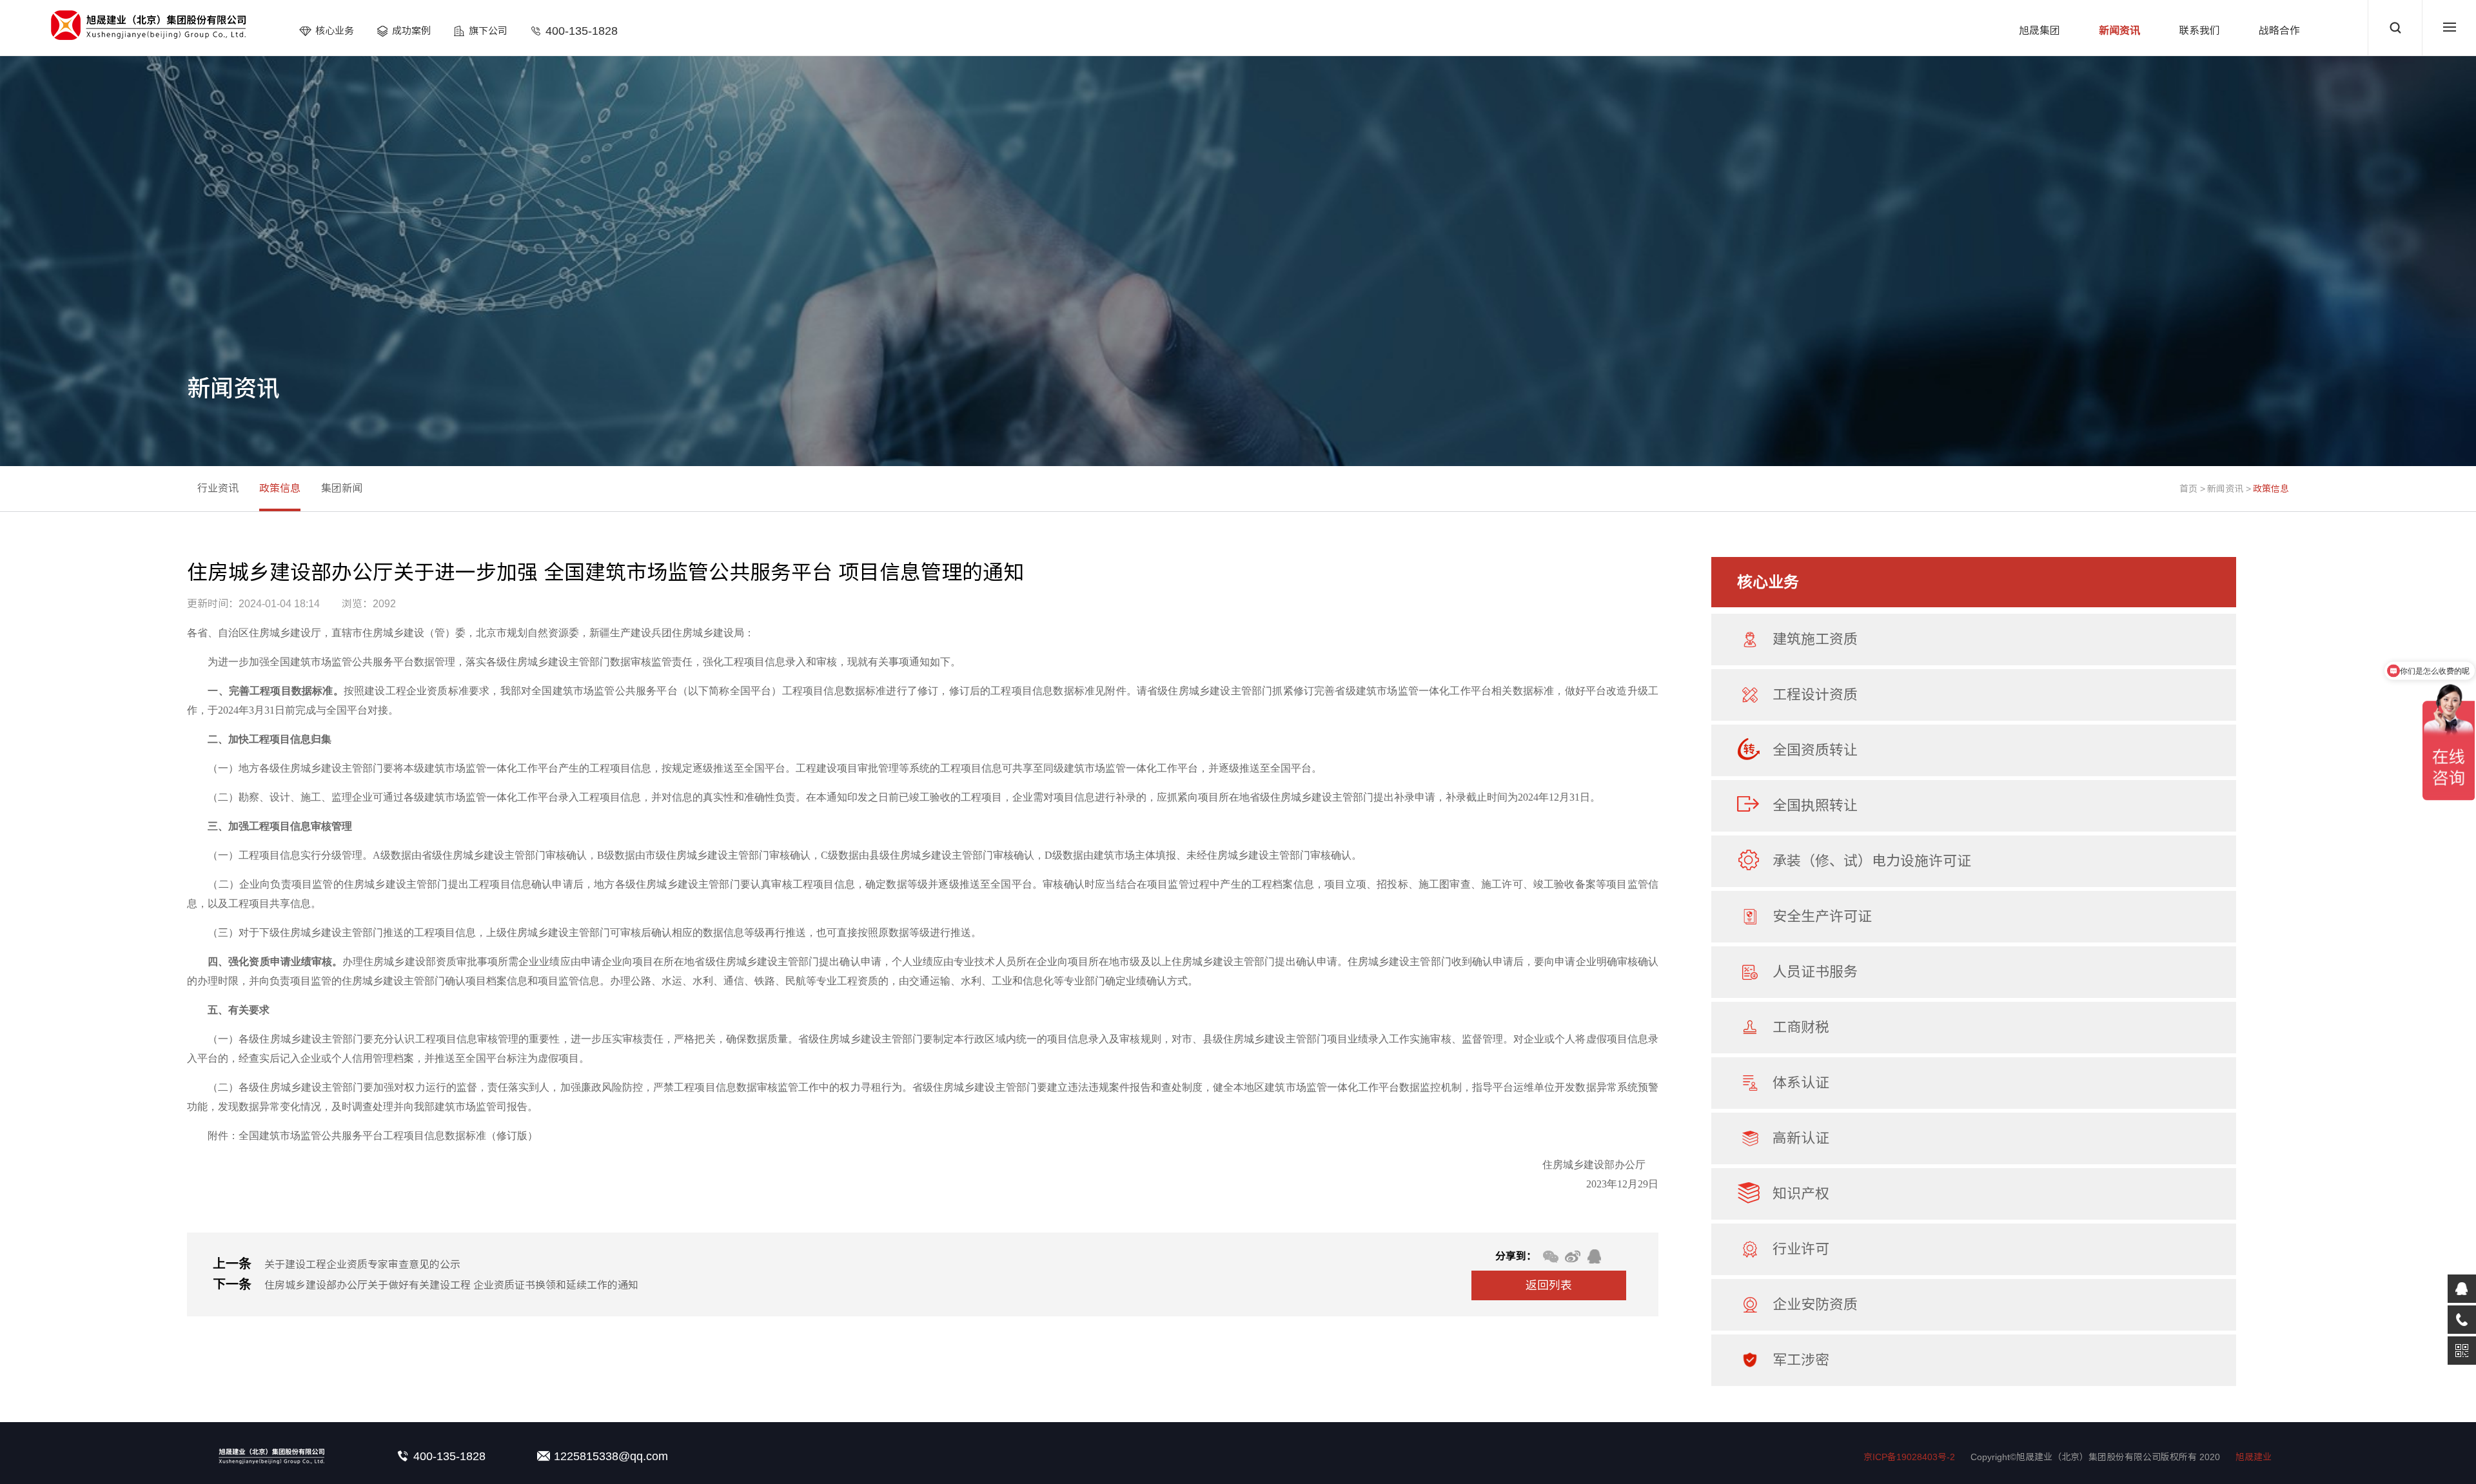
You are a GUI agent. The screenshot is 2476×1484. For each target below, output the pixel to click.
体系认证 (1801, 1083)
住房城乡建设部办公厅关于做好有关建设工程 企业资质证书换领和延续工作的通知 (451, 1285)
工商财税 (1801, 1027)
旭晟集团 (2039, 31)
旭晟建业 (2254, 1457)
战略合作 (2279, 31)
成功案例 (411, 31)
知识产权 (1801, 1194)
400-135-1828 (582, 31)
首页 (2188, 489)
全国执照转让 (1815, 805)
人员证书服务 (1815, 972)
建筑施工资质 (1815, 639)
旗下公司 (488, 31)
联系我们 (2199, 31)
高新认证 (1801, 1138)
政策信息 (2271, 489)
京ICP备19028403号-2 (1909, 1457)
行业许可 (1801, 1249)
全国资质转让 (1815, 750)
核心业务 (335, 31)
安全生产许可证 (1822, 916)
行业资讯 (218, 488)
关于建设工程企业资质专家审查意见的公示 (362, 1264)
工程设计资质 (1815, 695)
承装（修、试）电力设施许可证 (1872, 861)
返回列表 (1549, 1285)
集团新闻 (342, 488)
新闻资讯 (2119, 31)
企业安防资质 (1815, 1304)
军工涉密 (1801, 1360)
